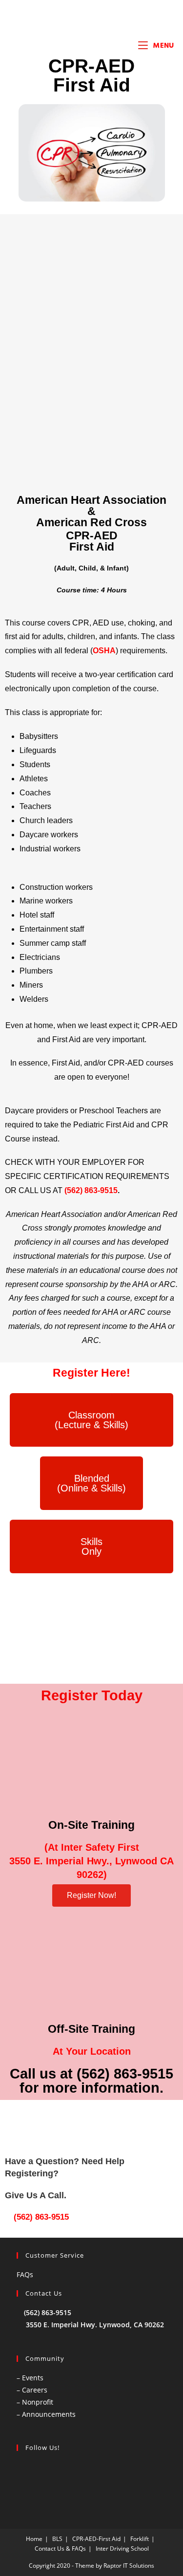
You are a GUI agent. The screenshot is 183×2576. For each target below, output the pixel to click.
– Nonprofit (35, 2402)
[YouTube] (131, 2473)
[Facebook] (52, 2473)
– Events (30, 2378)
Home (34, 2539)
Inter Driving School (122, 2548)
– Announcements (46, 2414)
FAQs (25, 2274)
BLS (57, 2539)
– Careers (32, 2390)
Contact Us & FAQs (60, 2548)
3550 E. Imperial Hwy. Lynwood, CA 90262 (95, 2325)
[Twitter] (79, 2473)
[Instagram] (105, 2473)
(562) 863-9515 (40, 2217)
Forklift (140, 2539)
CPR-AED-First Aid (96, 2539)
